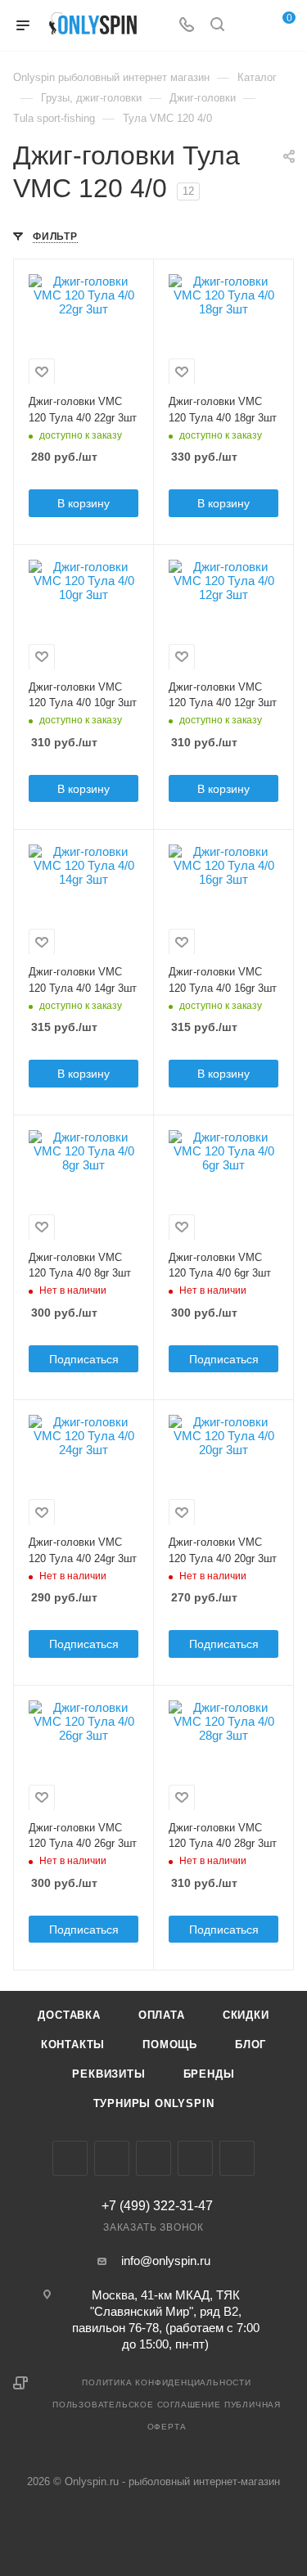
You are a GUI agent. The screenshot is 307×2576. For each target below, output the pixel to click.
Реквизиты (108, 2074)
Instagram (112, 2158)
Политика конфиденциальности (167, 2382)
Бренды (209, 2074)
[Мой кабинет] (248, 26)
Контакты (73, 2045)
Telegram (153, 2158)
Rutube (237, 2158)
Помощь (170, 2045)
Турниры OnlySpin (154, 2103)
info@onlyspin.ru (166, 2261)
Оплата (162, 2015)
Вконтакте (70, 2158)
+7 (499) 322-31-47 (157, 2206)
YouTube (195, 2158)
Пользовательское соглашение (137, 2405)
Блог (251, 2045)
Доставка (69, 2015)
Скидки (246, 2015)
